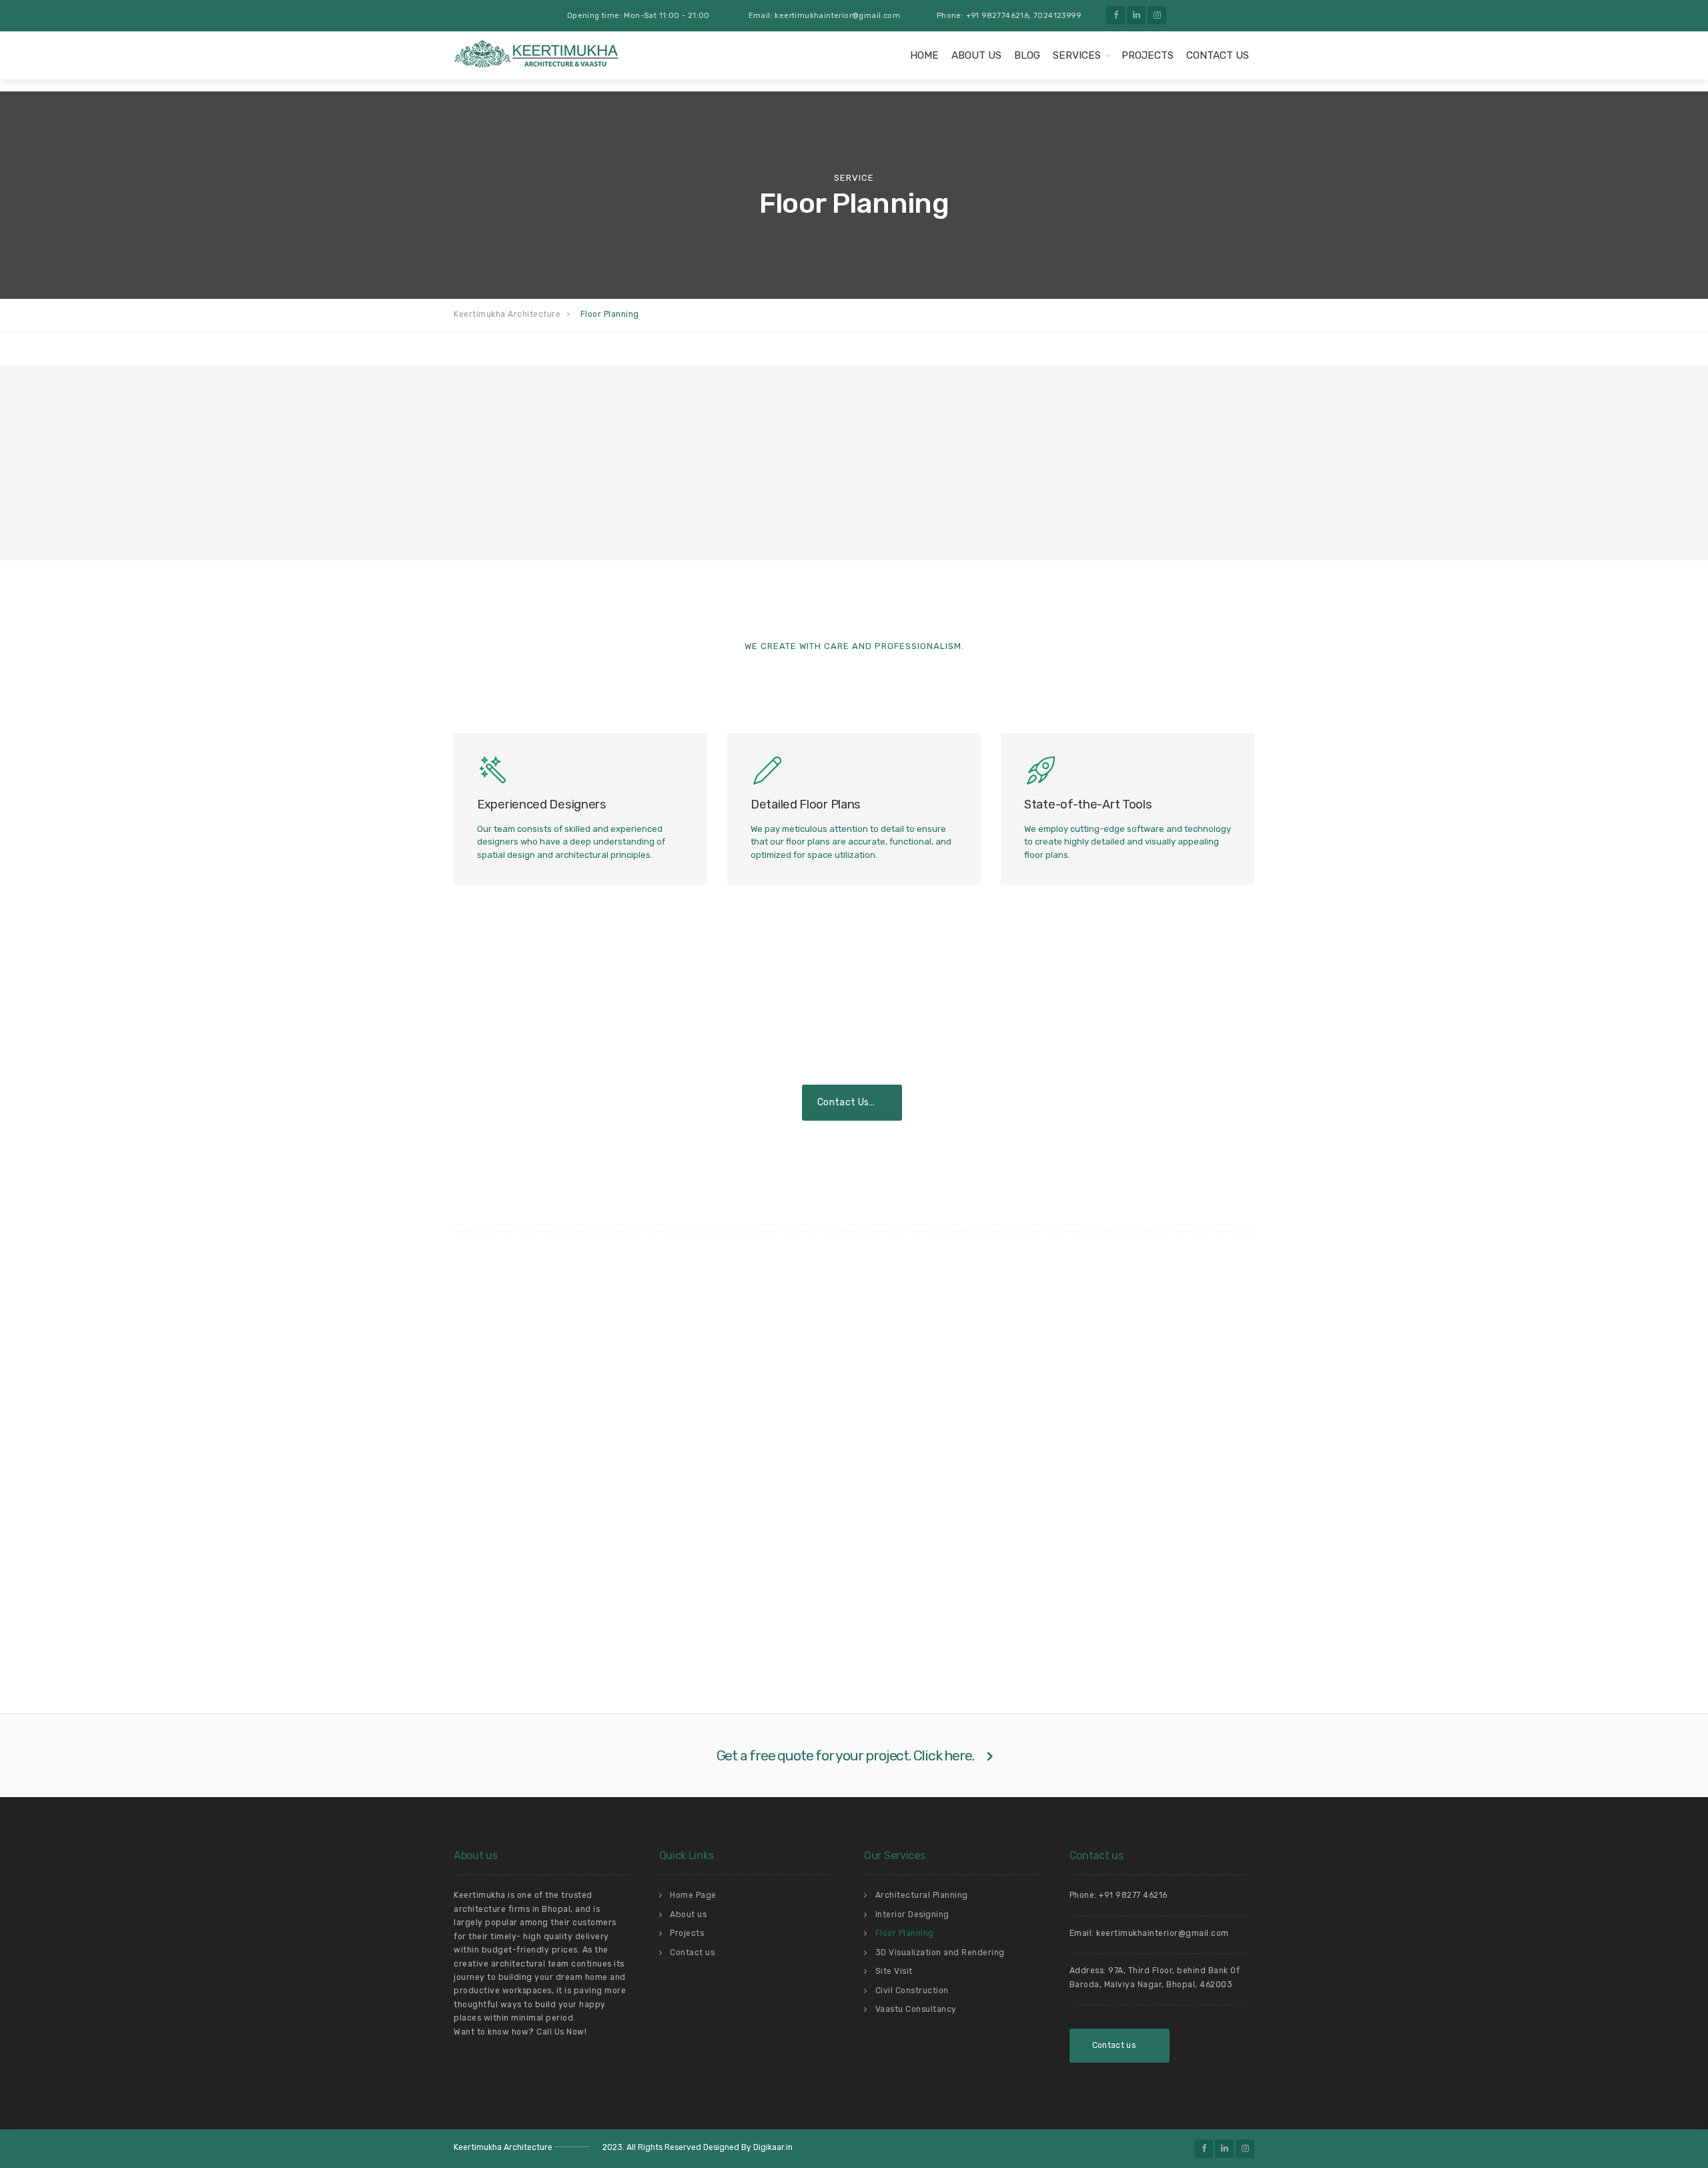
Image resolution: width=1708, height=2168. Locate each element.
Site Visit (894, 1971)
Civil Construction (912, 1991)
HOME (924, 55)
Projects (1148, 55)
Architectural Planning (922, 1895)
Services (1077, 55)
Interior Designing (912, 1915)
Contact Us (1218, 55)
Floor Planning (905, 1933)
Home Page (693, 1895)
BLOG (1027, 55)
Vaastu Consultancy (916, 2009)
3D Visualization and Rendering (940, 1953)
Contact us (692, 1953)
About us (976, 55)
